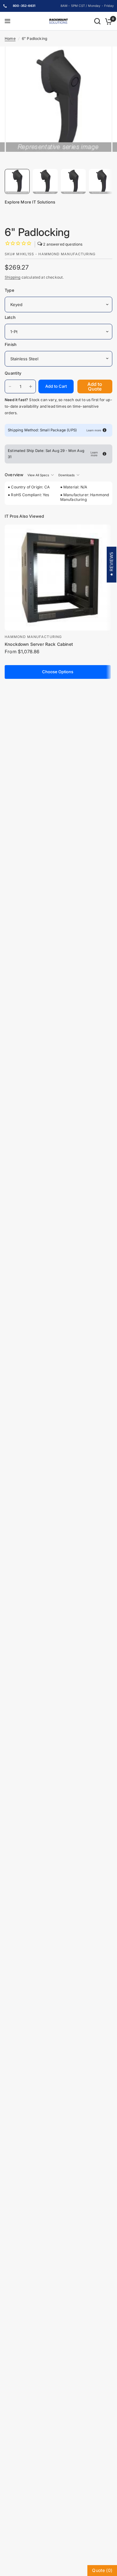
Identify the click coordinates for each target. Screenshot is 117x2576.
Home (10, 38)
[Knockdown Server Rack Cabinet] (58, 578)
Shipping (12, 277)
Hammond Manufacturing (33, 637)
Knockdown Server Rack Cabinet (39, 644)
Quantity (13, 373)
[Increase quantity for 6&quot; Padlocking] (31, 386)
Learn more (94, 430)
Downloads (66, 475)
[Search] (97, 21)
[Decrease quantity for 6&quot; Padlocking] (10, 386)
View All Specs (38, 475)
